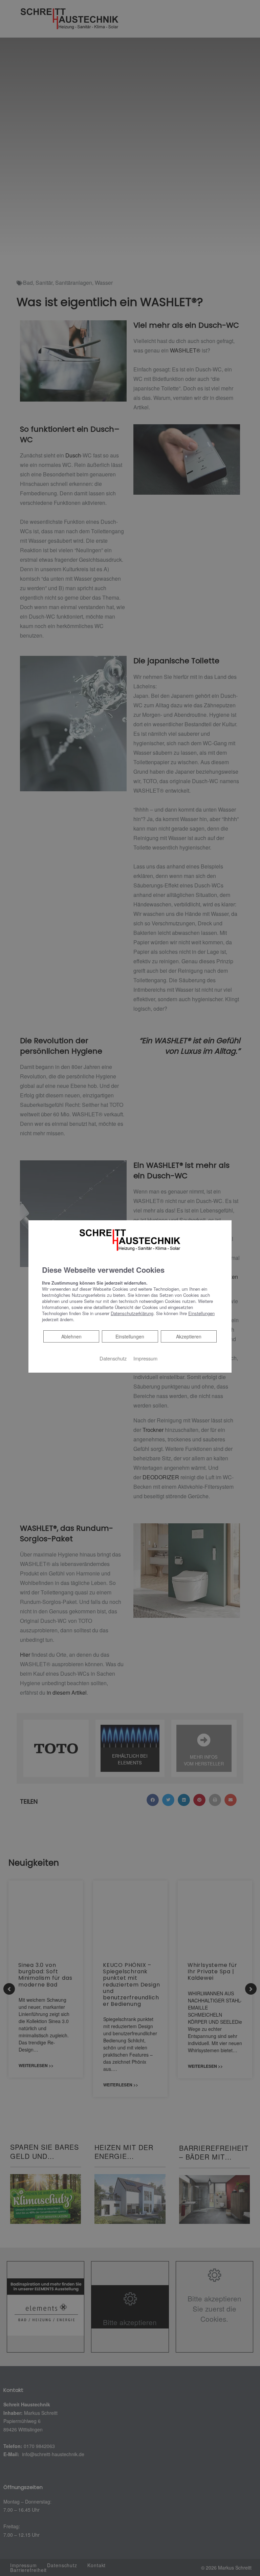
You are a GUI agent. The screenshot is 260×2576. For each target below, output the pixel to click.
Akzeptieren (189, 1336)
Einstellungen (130, 1336)
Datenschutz (113, 1358)
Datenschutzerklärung (132, 1313)
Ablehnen (71, 1336)
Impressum (145, 1358)
